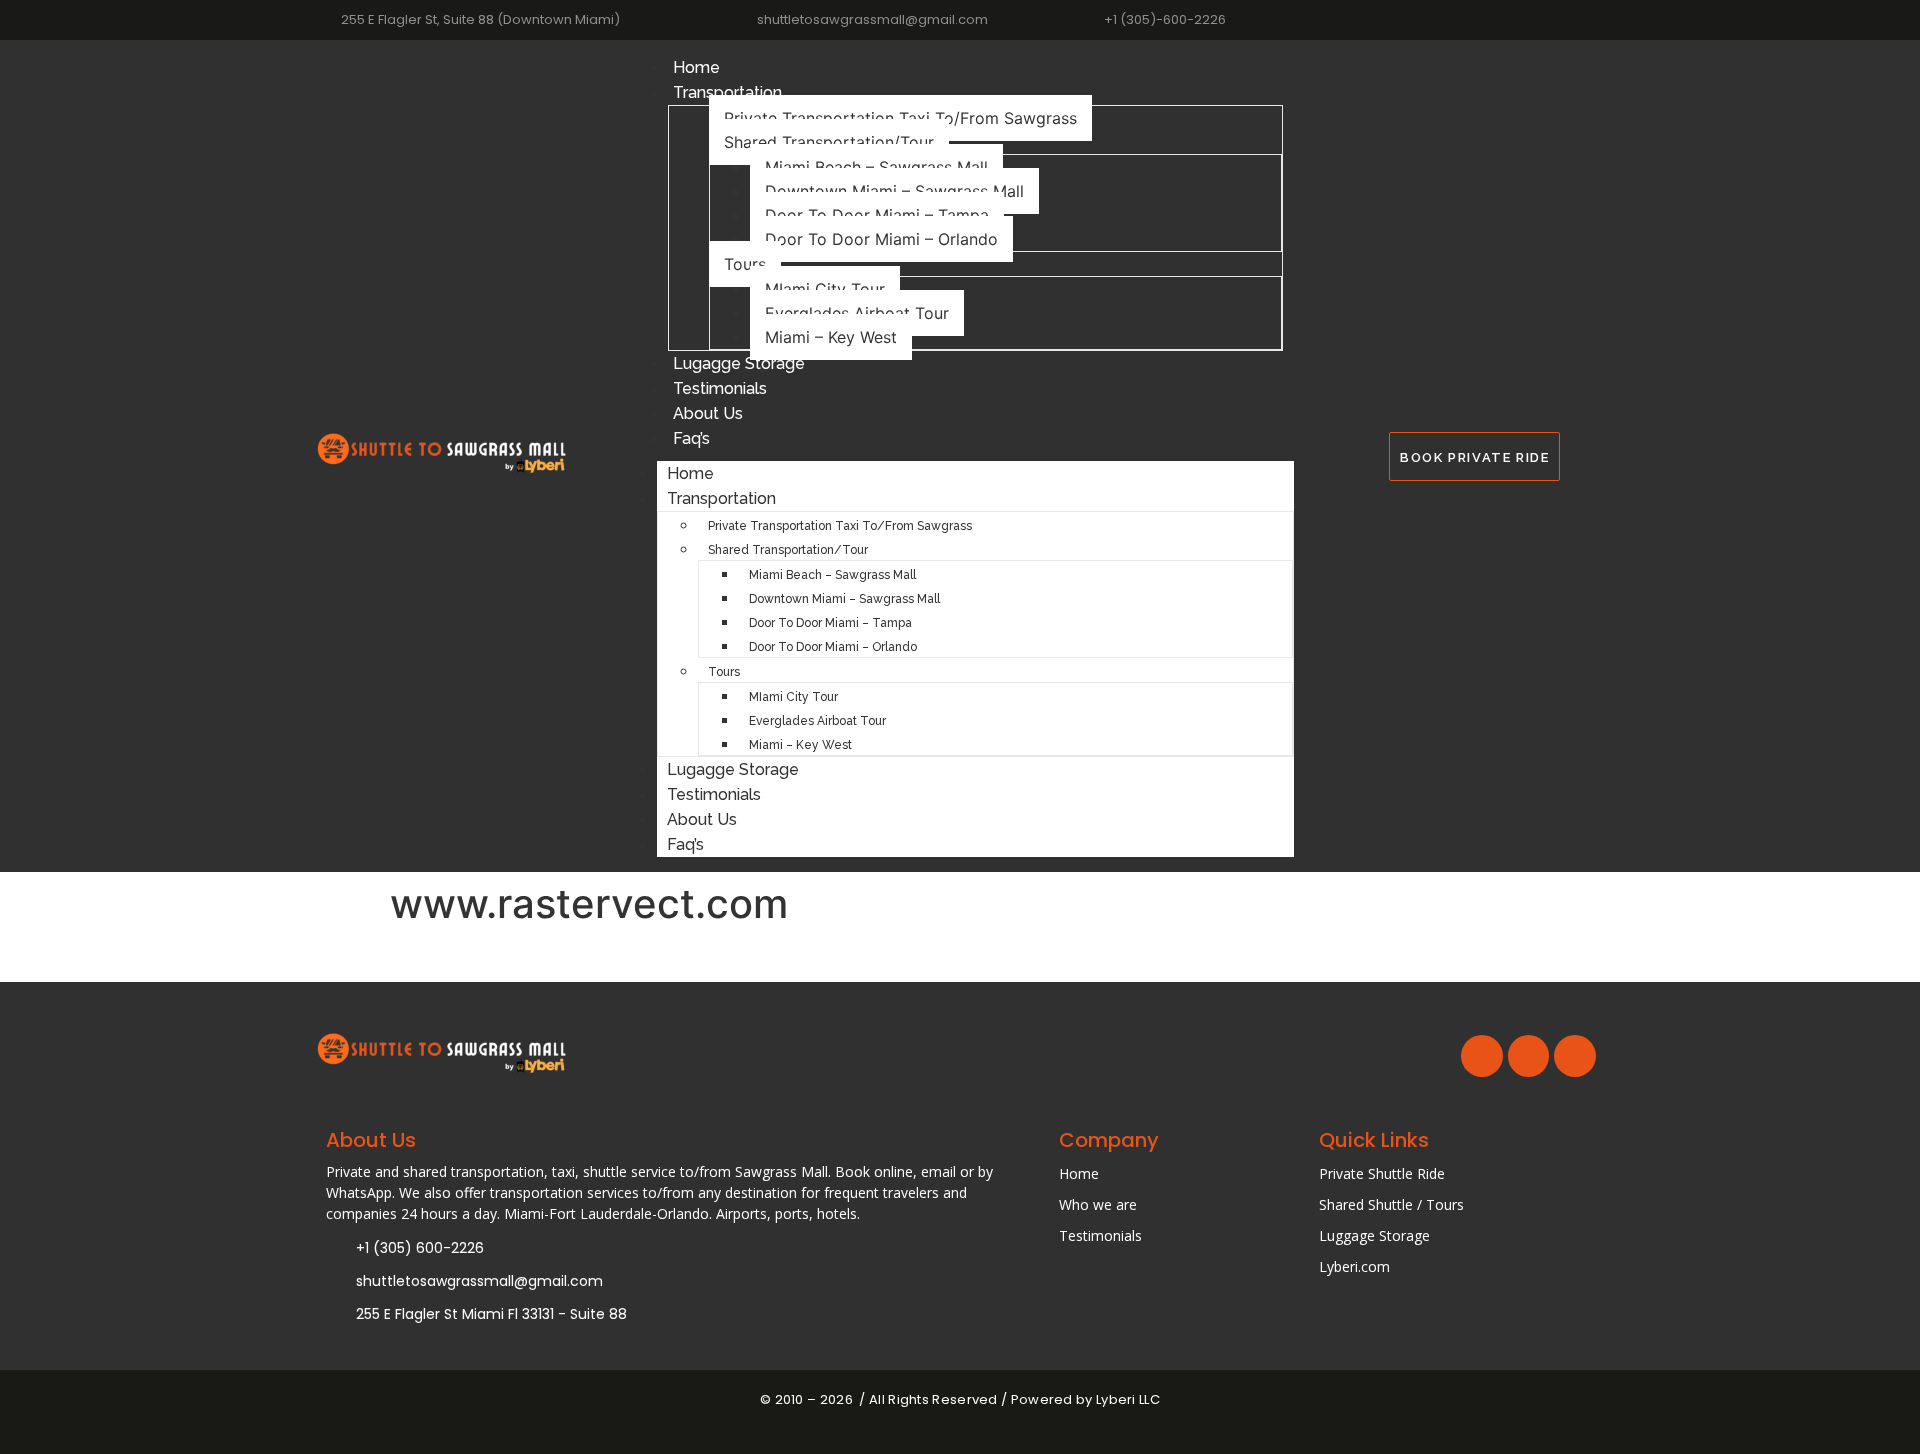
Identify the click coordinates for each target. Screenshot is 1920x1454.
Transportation (727, 92)
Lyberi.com (1354, 1266)
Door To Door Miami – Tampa (877, 215)
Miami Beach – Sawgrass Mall (876, 167)
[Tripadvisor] (1595, 19)
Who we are (1098, 1204)
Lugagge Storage (739, 363)
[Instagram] (1523, 19)
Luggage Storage (1374, 1235)
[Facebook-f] (1482, 1056)
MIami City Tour (825, 289)
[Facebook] (1559, 19)
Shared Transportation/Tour (829, 142)
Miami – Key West (831, 337)
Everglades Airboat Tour (857, 313)
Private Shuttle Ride (1382, 1173)
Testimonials (720, 388)
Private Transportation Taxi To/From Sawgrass (900, 118)
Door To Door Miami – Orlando (881, 239)
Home (696, 67)
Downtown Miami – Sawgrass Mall (894, 191)
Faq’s (691, 438)
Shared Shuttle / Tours (1391, 1204)
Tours (745, 264)
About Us (708, 413)
